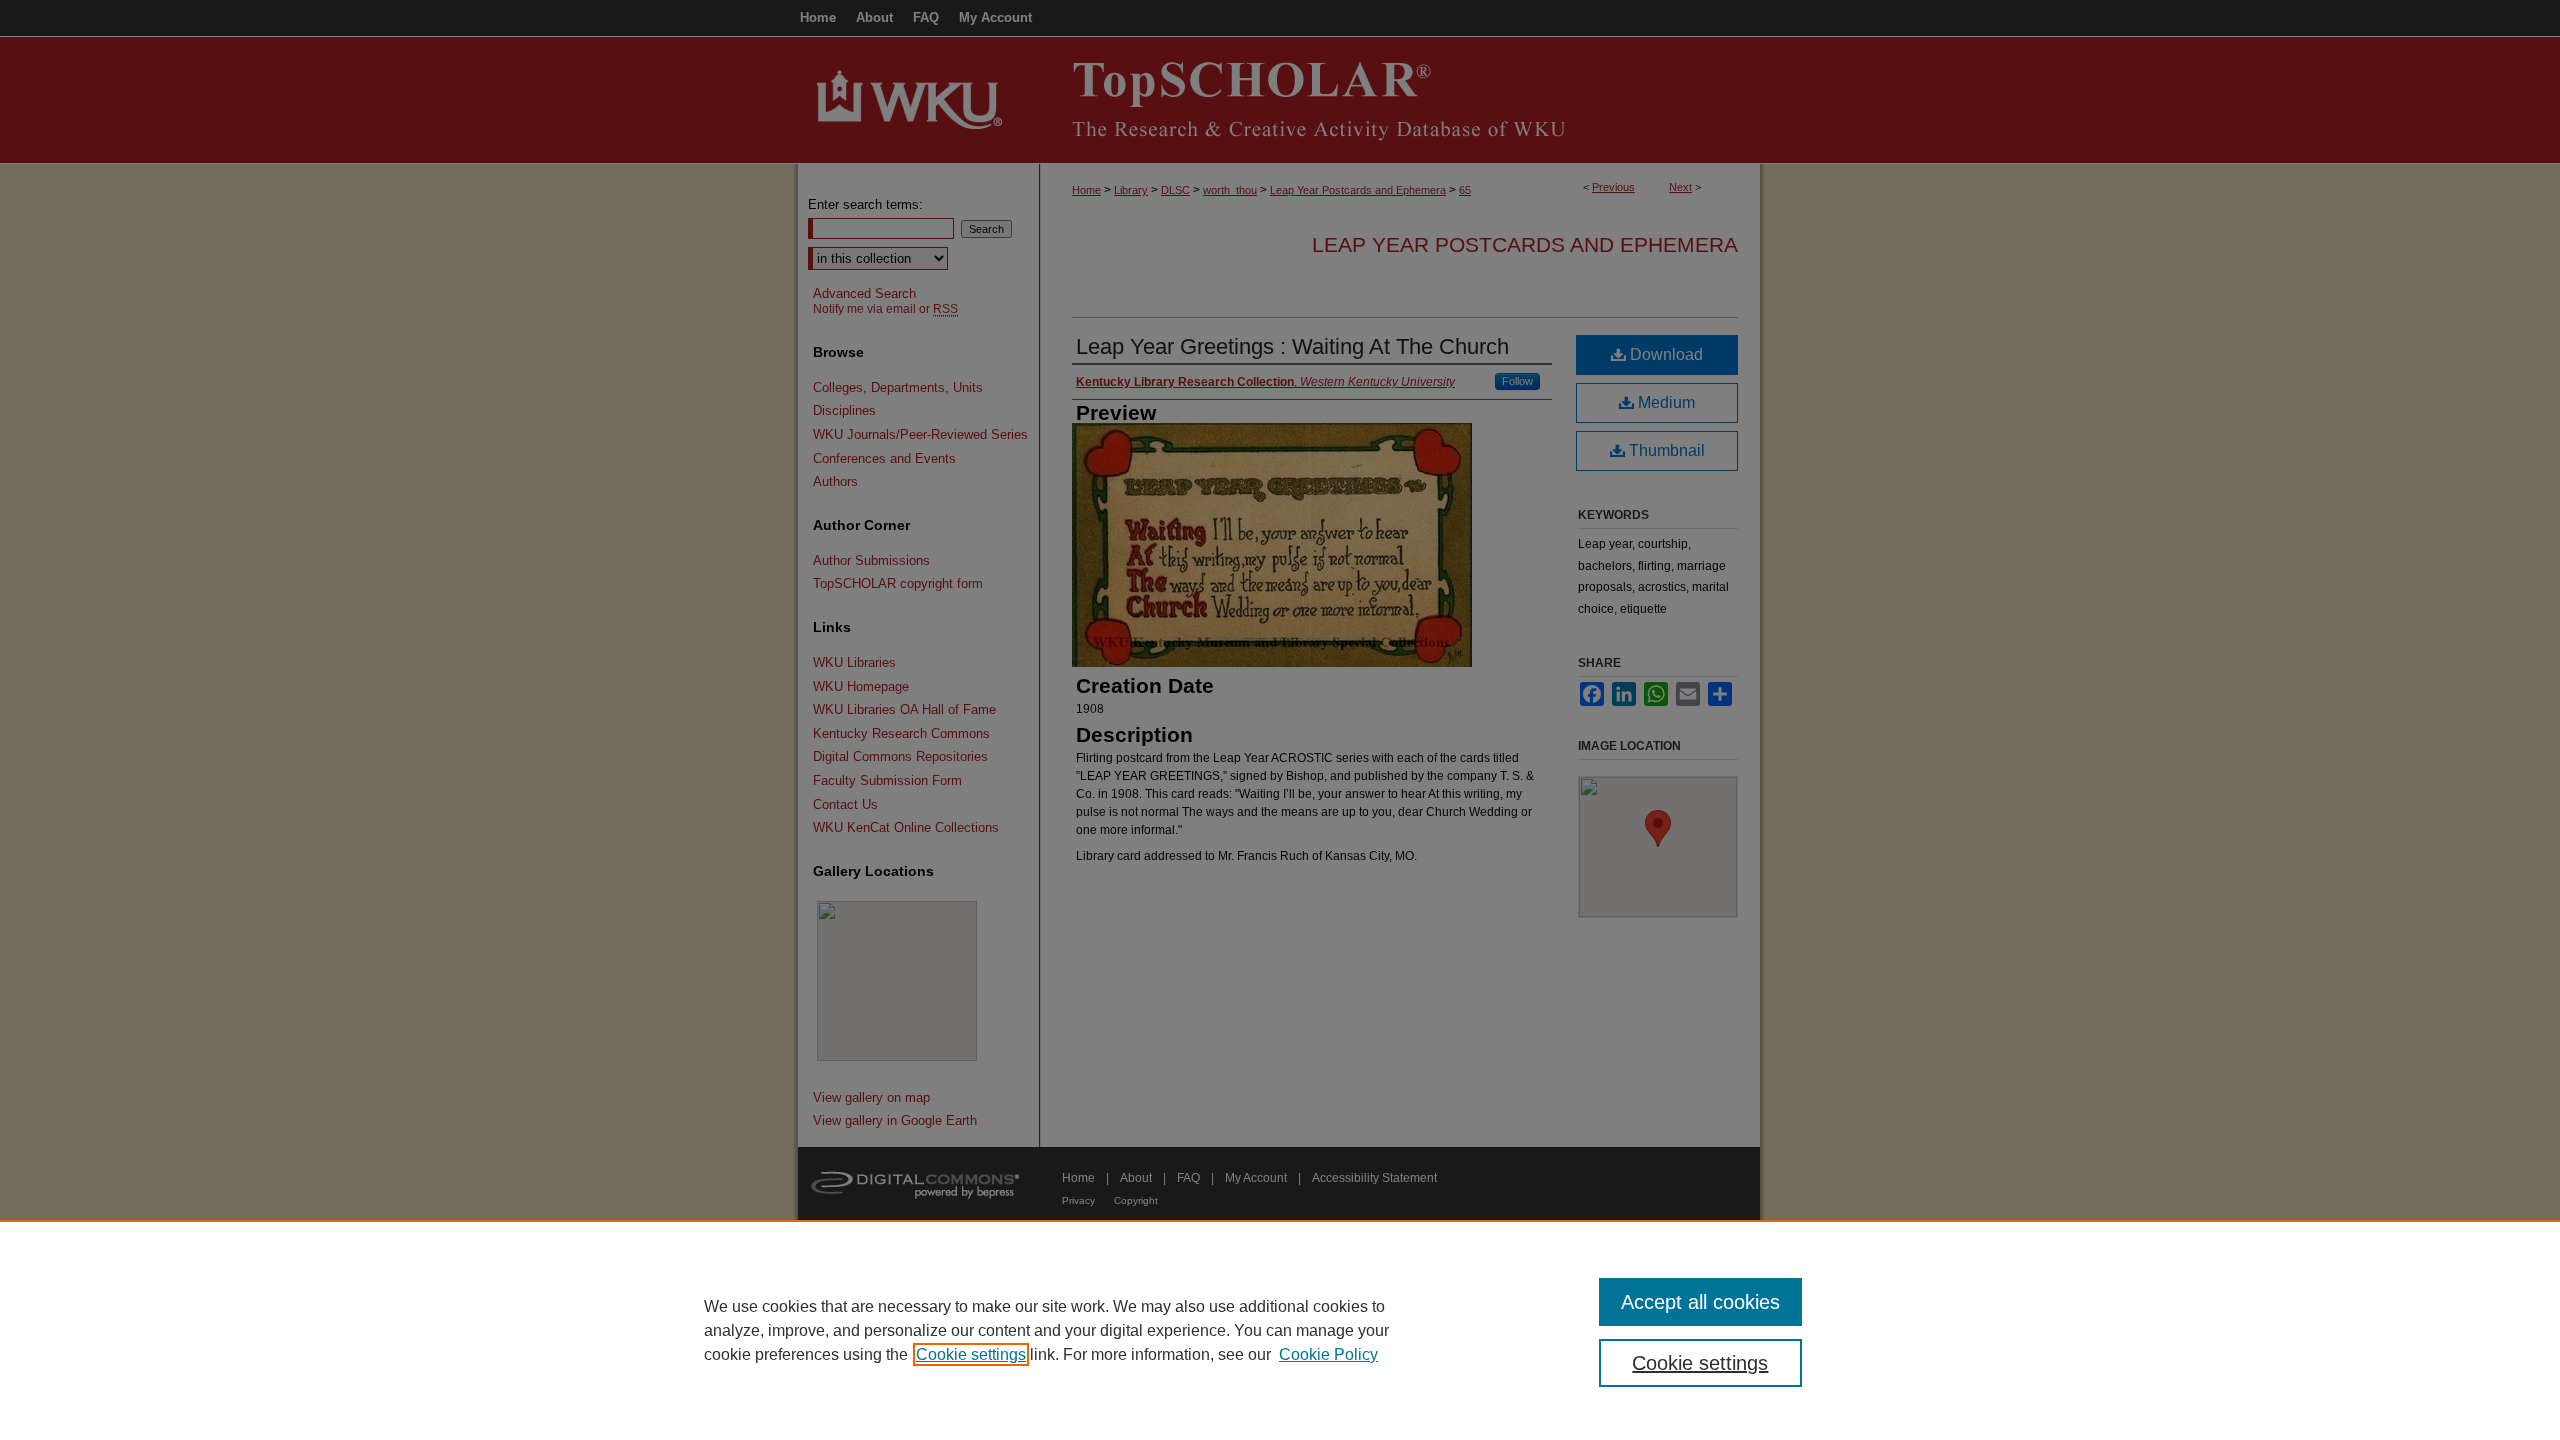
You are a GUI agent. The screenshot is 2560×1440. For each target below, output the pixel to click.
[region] (1280, 1330)
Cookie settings (971, 1354)
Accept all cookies (1700, 1302)
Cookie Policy (1328, 1354)
